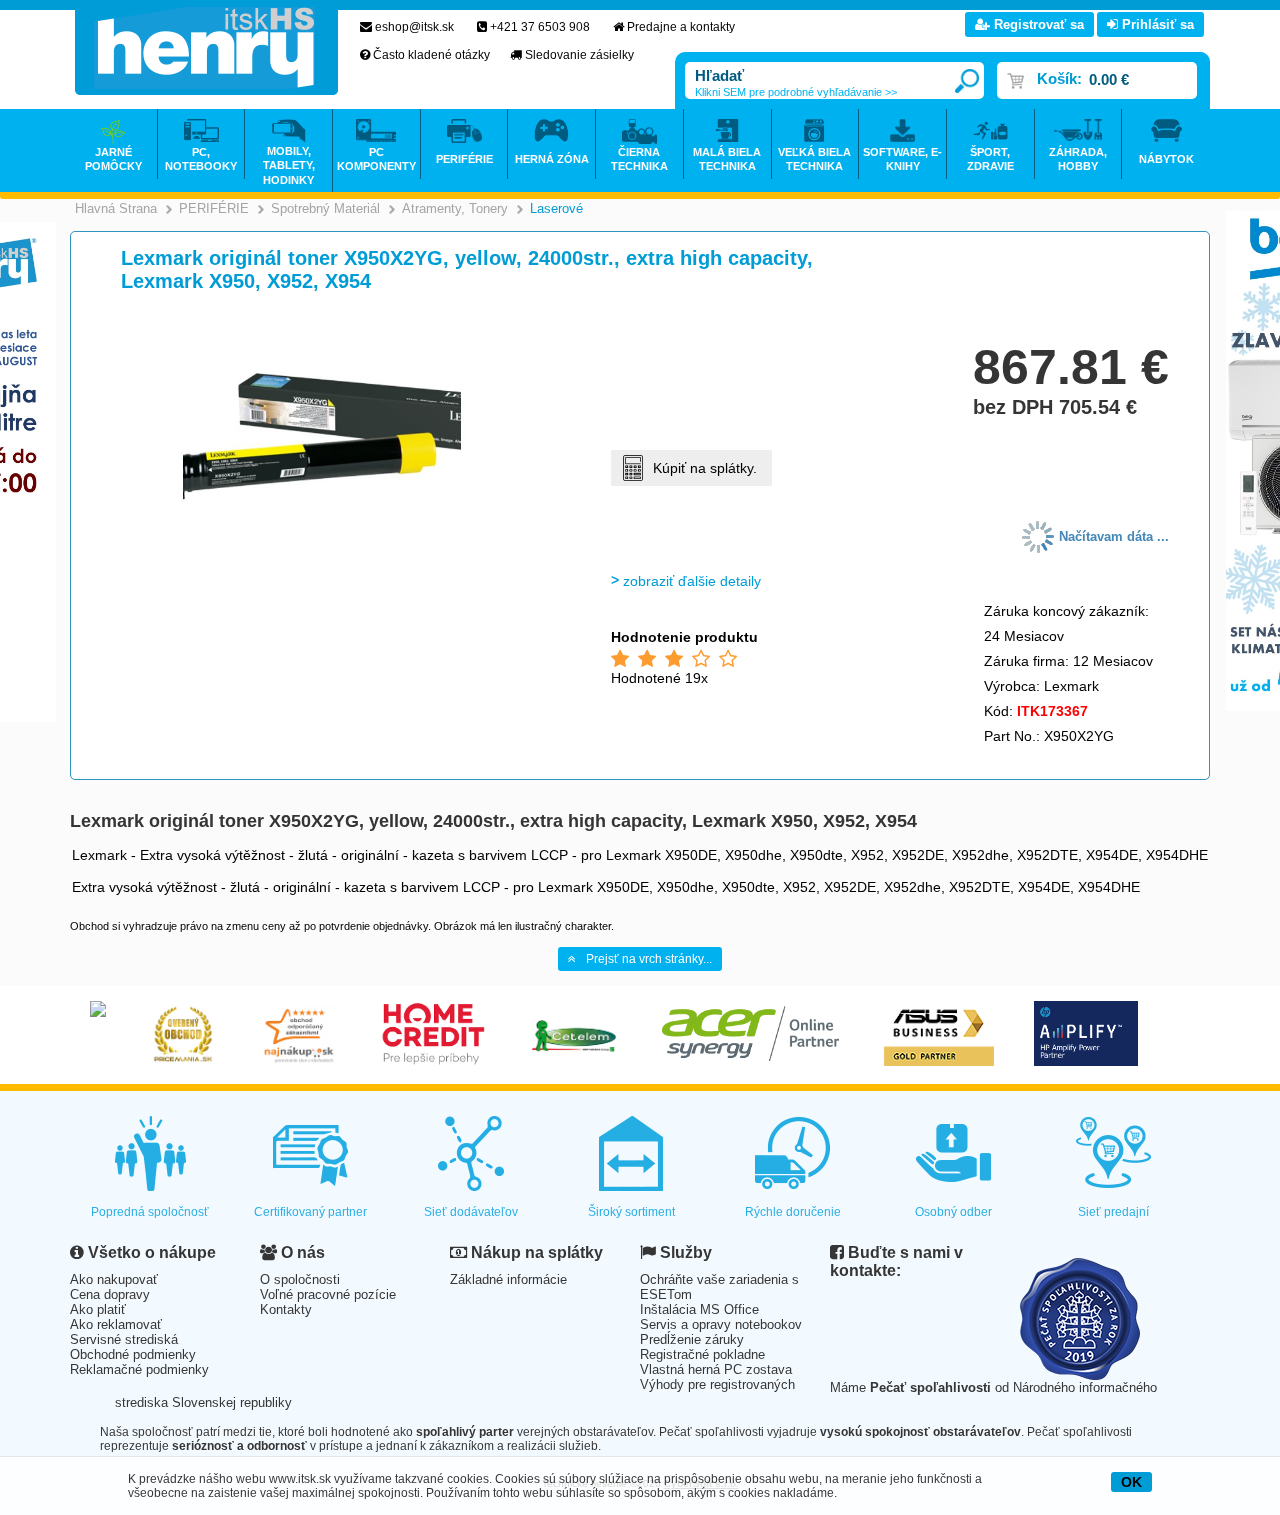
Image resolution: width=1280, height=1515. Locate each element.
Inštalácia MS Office (699, 1309)
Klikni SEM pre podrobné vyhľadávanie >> (796, 92)
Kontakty (286, 1309)
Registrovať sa (1037, 24)
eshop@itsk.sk (414, 27)
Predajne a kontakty (681, 27)
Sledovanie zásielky (579, 55)
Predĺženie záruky (692, 1339)
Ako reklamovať (116, 1324)
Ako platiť (98, 1309)
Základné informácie (508, 1279)
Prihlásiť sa (1156, 24)
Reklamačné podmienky (139, 1369)
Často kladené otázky (431, 55)
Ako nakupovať (114, 1279)
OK (1131, 1482)
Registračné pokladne (702, 1354)
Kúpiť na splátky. (705, 468)
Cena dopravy (110, 1294)
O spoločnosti (300, 1279)
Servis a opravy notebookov (721, 1324)
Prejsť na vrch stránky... (649, 959)
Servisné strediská (124, 1339)
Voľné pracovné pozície (328, 1294)
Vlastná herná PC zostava (716, 1369)
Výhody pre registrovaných (717, 1384)
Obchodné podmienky (133, 1354)
